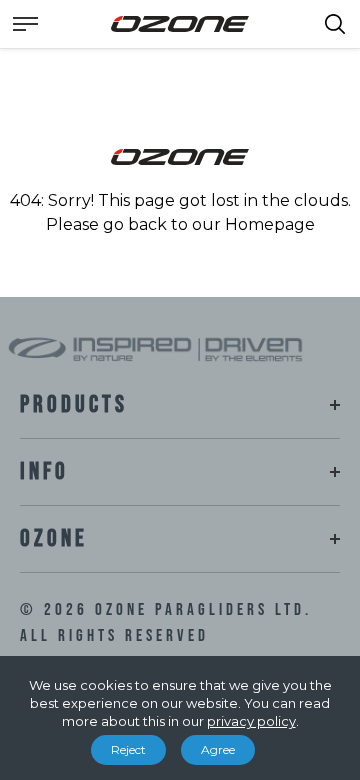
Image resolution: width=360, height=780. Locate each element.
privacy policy (251, 721)
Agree (218, 749)
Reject (128, 749)
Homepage (270, 224)
